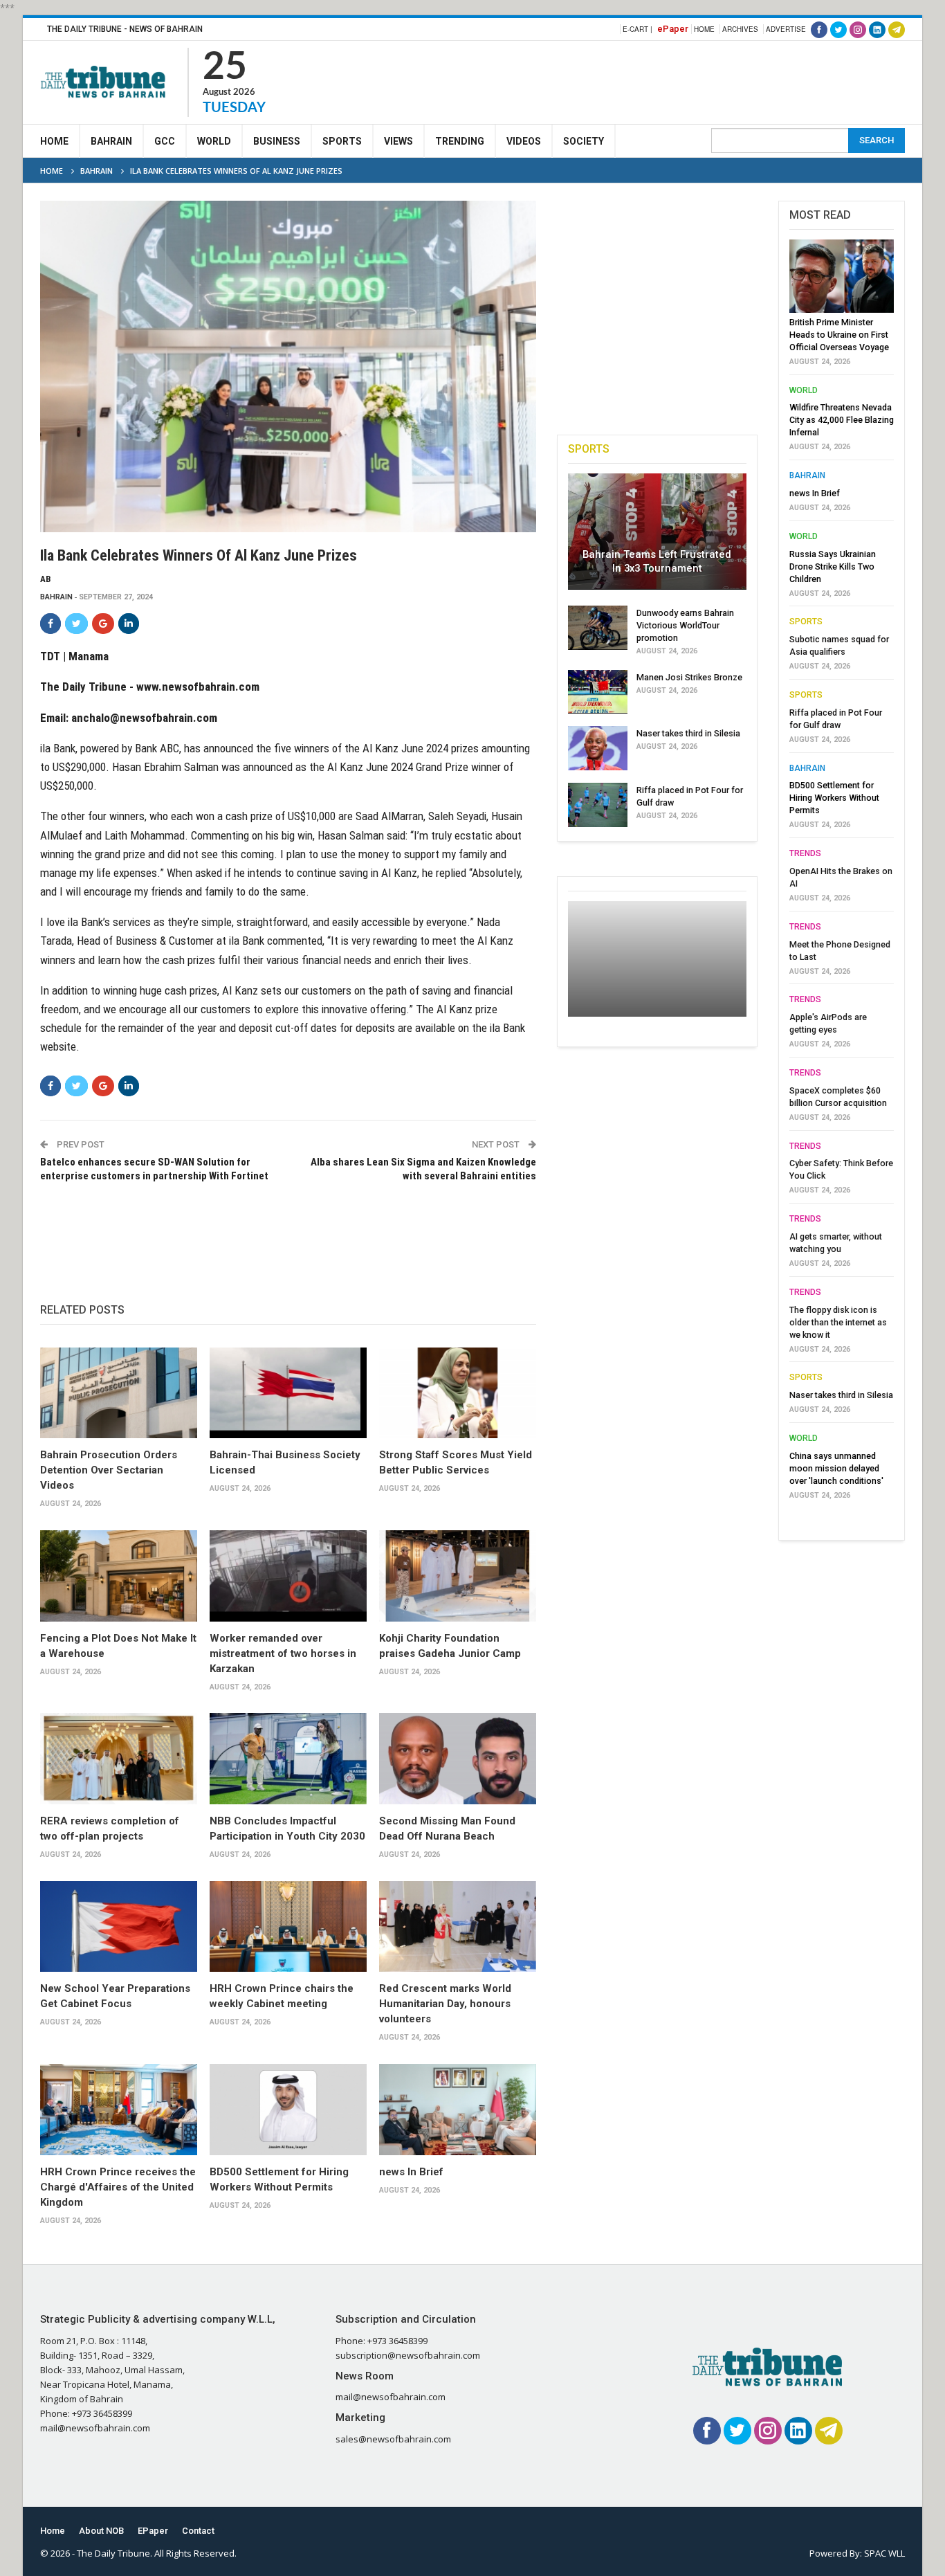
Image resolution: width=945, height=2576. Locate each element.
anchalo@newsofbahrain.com (144, 718)
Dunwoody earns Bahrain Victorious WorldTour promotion (685, 625)
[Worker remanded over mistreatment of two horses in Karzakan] (288, 1576)
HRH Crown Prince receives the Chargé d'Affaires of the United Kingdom (118, 2187)
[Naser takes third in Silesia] (598, 748)
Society (584, 141)
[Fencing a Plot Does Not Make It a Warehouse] (119, 1576)
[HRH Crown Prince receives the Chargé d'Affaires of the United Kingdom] (119, 2110)
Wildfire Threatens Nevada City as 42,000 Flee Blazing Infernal (842, 420)
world (804, 390)
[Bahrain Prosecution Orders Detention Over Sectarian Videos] (119, 1393)
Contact (198, 2531)
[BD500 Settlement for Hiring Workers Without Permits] (288, 2110)
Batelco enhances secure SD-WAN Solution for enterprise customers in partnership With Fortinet (154, 1169)
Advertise (786, 29)
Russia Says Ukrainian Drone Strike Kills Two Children (833, 566)
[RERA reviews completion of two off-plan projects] (119, 1759)
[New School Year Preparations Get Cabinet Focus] (119, 1927)
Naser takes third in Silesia (688, 733)
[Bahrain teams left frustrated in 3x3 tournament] (657, 532)
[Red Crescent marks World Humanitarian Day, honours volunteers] (458, 1927)
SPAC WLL (884, 2553)
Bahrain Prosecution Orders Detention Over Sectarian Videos (109, 1470)
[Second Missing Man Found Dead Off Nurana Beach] (458, 1759)
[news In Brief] (458, 2110)
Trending (460, 141)
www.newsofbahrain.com (198, 687)
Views (398, 141)
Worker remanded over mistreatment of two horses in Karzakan (283, 1653)
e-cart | (637, 29)
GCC (165, 141)
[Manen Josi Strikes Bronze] (598, 692)
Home (704, 29)
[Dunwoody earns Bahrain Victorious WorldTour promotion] (598, 628)
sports (806, 622)
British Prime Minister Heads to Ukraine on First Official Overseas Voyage (839, 335)
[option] (842, 873)
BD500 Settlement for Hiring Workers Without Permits (834, 798)
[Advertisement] (653, 80)
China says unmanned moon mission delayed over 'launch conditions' (836, 1468)
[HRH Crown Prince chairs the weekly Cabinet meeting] (288, 1927)
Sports (342, 141)
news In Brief (411, 2172)
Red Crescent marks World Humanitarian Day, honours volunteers (445, 2004)
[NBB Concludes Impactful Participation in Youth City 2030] (288, 1759)
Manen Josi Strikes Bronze (689, 677)
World (214, 141)
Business (277, 141)
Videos (524, 141)
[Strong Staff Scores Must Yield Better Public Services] (458, 1393)
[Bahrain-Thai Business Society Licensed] (288, 1393)
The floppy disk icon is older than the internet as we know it (838, 1322)
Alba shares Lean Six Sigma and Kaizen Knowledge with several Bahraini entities (423, 1169)
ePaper (673, 29)
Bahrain (111, 141)
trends (805, 853)
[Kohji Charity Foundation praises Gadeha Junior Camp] (458, 1576)
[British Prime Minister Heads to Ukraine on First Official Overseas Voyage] (842, 276)
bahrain (56, 597)
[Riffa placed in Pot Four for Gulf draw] (598, 805)
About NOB (101, 2531)
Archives (740, 29)
